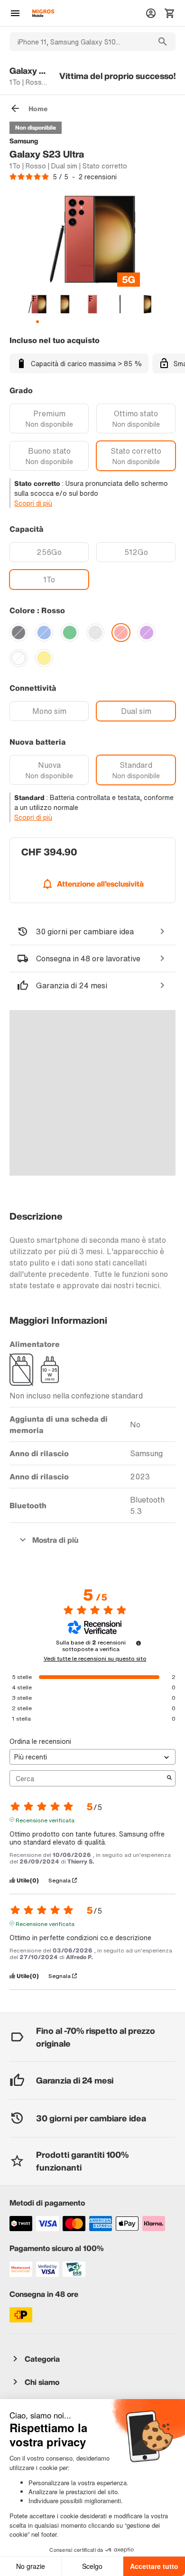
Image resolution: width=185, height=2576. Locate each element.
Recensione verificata (45, 1820)
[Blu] (44, 633)
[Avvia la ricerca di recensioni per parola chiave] (169, 1778)
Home (38, 109)
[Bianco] (18, 658)
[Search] (163, 42)
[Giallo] (44, 658)
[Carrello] (170, 13)
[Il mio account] (151, 13)
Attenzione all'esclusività (100, 884)
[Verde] (70, 633)
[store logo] (43, 13)
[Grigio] (95, 633)
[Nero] (18, 633)
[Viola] (147, 633)
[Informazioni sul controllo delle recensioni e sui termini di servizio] (139, 1643)
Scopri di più (33, 503)
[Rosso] (121, 633)
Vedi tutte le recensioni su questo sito (95, 1659)
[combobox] (80, 42)
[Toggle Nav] (15, 13)
